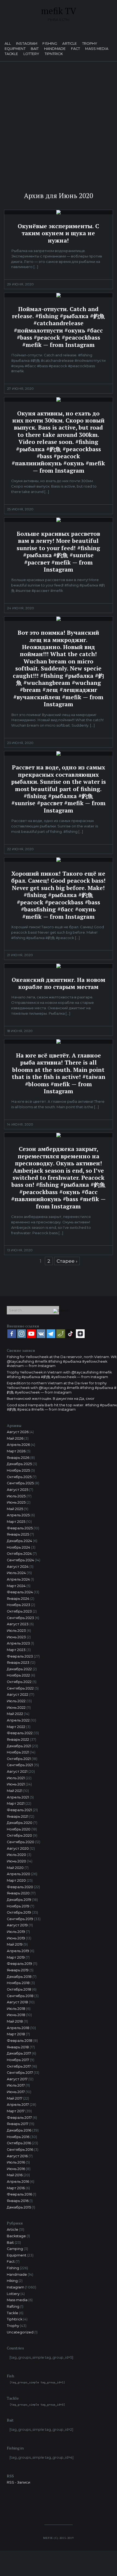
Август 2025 (18, 1490)
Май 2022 (15, 1714)
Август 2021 (17, 1771)
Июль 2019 (16, 1932)
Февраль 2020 (20, 1887)
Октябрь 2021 (19, 1759)
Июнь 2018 (16, 2015)
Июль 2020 (16, 1855)
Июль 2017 (16, 2085)
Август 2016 (17, 2156)
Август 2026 (18, 1432)
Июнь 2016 (16, 2169)
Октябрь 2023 (19, 1611)
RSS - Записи (19, 2482)
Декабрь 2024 (19, 1541)
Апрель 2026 (18, 1445)
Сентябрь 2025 (20, 1483)
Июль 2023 (16, 1631)
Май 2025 (15, 1509)
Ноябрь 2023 (19, 1605)
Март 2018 (16, 2034)
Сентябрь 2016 (20, 2150)
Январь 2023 (18, 1663)
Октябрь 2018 (19, 1989)
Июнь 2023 (16, 1637)
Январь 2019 (18, 1970)
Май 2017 (15, 2098)
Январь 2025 (18, 1534)
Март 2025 (16, 1522)
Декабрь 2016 (19, 2130)
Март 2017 (16, 2111)
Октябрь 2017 (19, 2066)
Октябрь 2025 (19, 1477)
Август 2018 (17, 2002)
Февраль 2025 (20, 1528)
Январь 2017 (18, 2124)
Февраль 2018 (20, 2041)
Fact (76, 49)
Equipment (15, 49)
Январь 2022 (18, 1740)
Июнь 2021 (16, 1784)
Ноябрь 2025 (18, 1470)
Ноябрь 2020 (19, 1829)
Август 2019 (17, 1925)
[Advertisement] (59, 122)
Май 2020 (15, 1868)
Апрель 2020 (19, 1874)
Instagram (27, 44)
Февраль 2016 (19, 2194)
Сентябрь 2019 (20, 1919)
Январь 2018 (18, 2047)
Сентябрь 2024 (20, 1560)
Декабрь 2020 (20, 1823)
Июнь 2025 (16, 1502)
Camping (15, 2249)
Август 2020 (18, 1848)
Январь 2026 (18, 1458)
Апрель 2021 (18, 1797)
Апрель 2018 (18, 2028)
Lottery (31, 54)
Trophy (90, 44)
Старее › (67, 1261)
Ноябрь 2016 (18, 2137)
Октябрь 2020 (19, 1835)
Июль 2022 (16, 1701)
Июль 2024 (16, 1573)
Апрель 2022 (18, 1720)
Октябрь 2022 (19, 1682)
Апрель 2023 (18, 1643)
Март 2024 (16, 1586)
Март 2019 (16, 1957)
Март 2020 (16, 1880)
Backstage (16, 2236)
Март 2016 (16, 2188)
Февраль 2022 (20, 1733)
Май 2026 (15, 1438)
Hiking (12, 2281)
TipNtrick (54, 54)
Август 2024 (18, 1567)
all (8, 44)
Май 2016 (15, 2175)
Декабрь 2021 (19, 1746)
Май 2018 (15, 2021)
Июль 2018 (16, 2009)
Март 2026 (16, 1451)
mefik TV (59, 11)
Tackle (11, 54)
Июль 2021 (16, 1778)
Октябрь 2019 (19, 1912)
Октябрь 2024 (19, 1554)
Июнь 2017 (16, 2092)
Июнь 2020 (16, 1861)
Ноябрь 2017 (18, 2060)
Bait (35, 49)
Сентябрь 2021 (20, 1765)
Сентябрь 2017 (20, 2073)
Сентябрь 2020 (21, 1842)
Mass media (97, 49)
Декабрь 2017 (19, 2053)
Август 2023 (18, 1624)
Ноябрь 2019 (18, 1906)
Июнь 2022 (16, 1708)
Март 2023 (16, 1650)
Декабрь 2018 (19, 1977)
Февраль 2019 (19, 1964)
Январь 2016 (18, 2201)
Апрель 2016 (18, 2182)
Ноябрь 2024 (19, 1547)
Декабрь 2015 (19, 2207)
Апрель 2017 (18, 2105)
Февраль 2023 (20, 1656)
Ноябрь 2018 (18, 1983)
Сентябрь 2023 (20, 1618)
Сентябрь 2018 (20, 1996)
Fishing (50, 44)
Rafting (13, 2306)
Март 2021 (16, 1803)
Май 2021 (15, 1791)
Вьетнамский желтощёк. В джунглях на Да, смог (51, 1399)
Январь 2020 (18, 1893)
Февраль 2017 (19, 2118)
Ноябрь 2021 (18, 1752)
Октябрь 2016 (19, 2143)
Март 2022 (16, 1727)
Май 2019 (15, 1944)
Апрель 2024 (18, 1579)
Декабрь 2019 (19, 1900)
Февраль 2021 (19, 1810)
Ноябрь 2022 (18, 1675)
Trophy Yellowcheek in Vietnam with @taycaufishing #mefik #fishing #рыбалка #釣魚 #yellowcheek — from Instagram (59, 1375)
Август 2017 (17, 2079)
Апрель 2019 (18, 1951)
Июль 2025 (16, 1496)
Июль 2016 (16, 2162)
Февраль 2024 (20, 1592)
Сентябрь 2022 (20, 1688)
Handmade (55, 49)
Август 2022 (18, 1695)
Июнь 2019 (16, 1938)
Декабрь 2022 (19, 1669)
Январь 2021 (18, 1816)
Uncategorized (20, 2332)
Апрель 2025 (18, 1515)
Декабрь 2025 (19, 1464)
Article (70, 44)
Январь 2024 (18, 1599)
